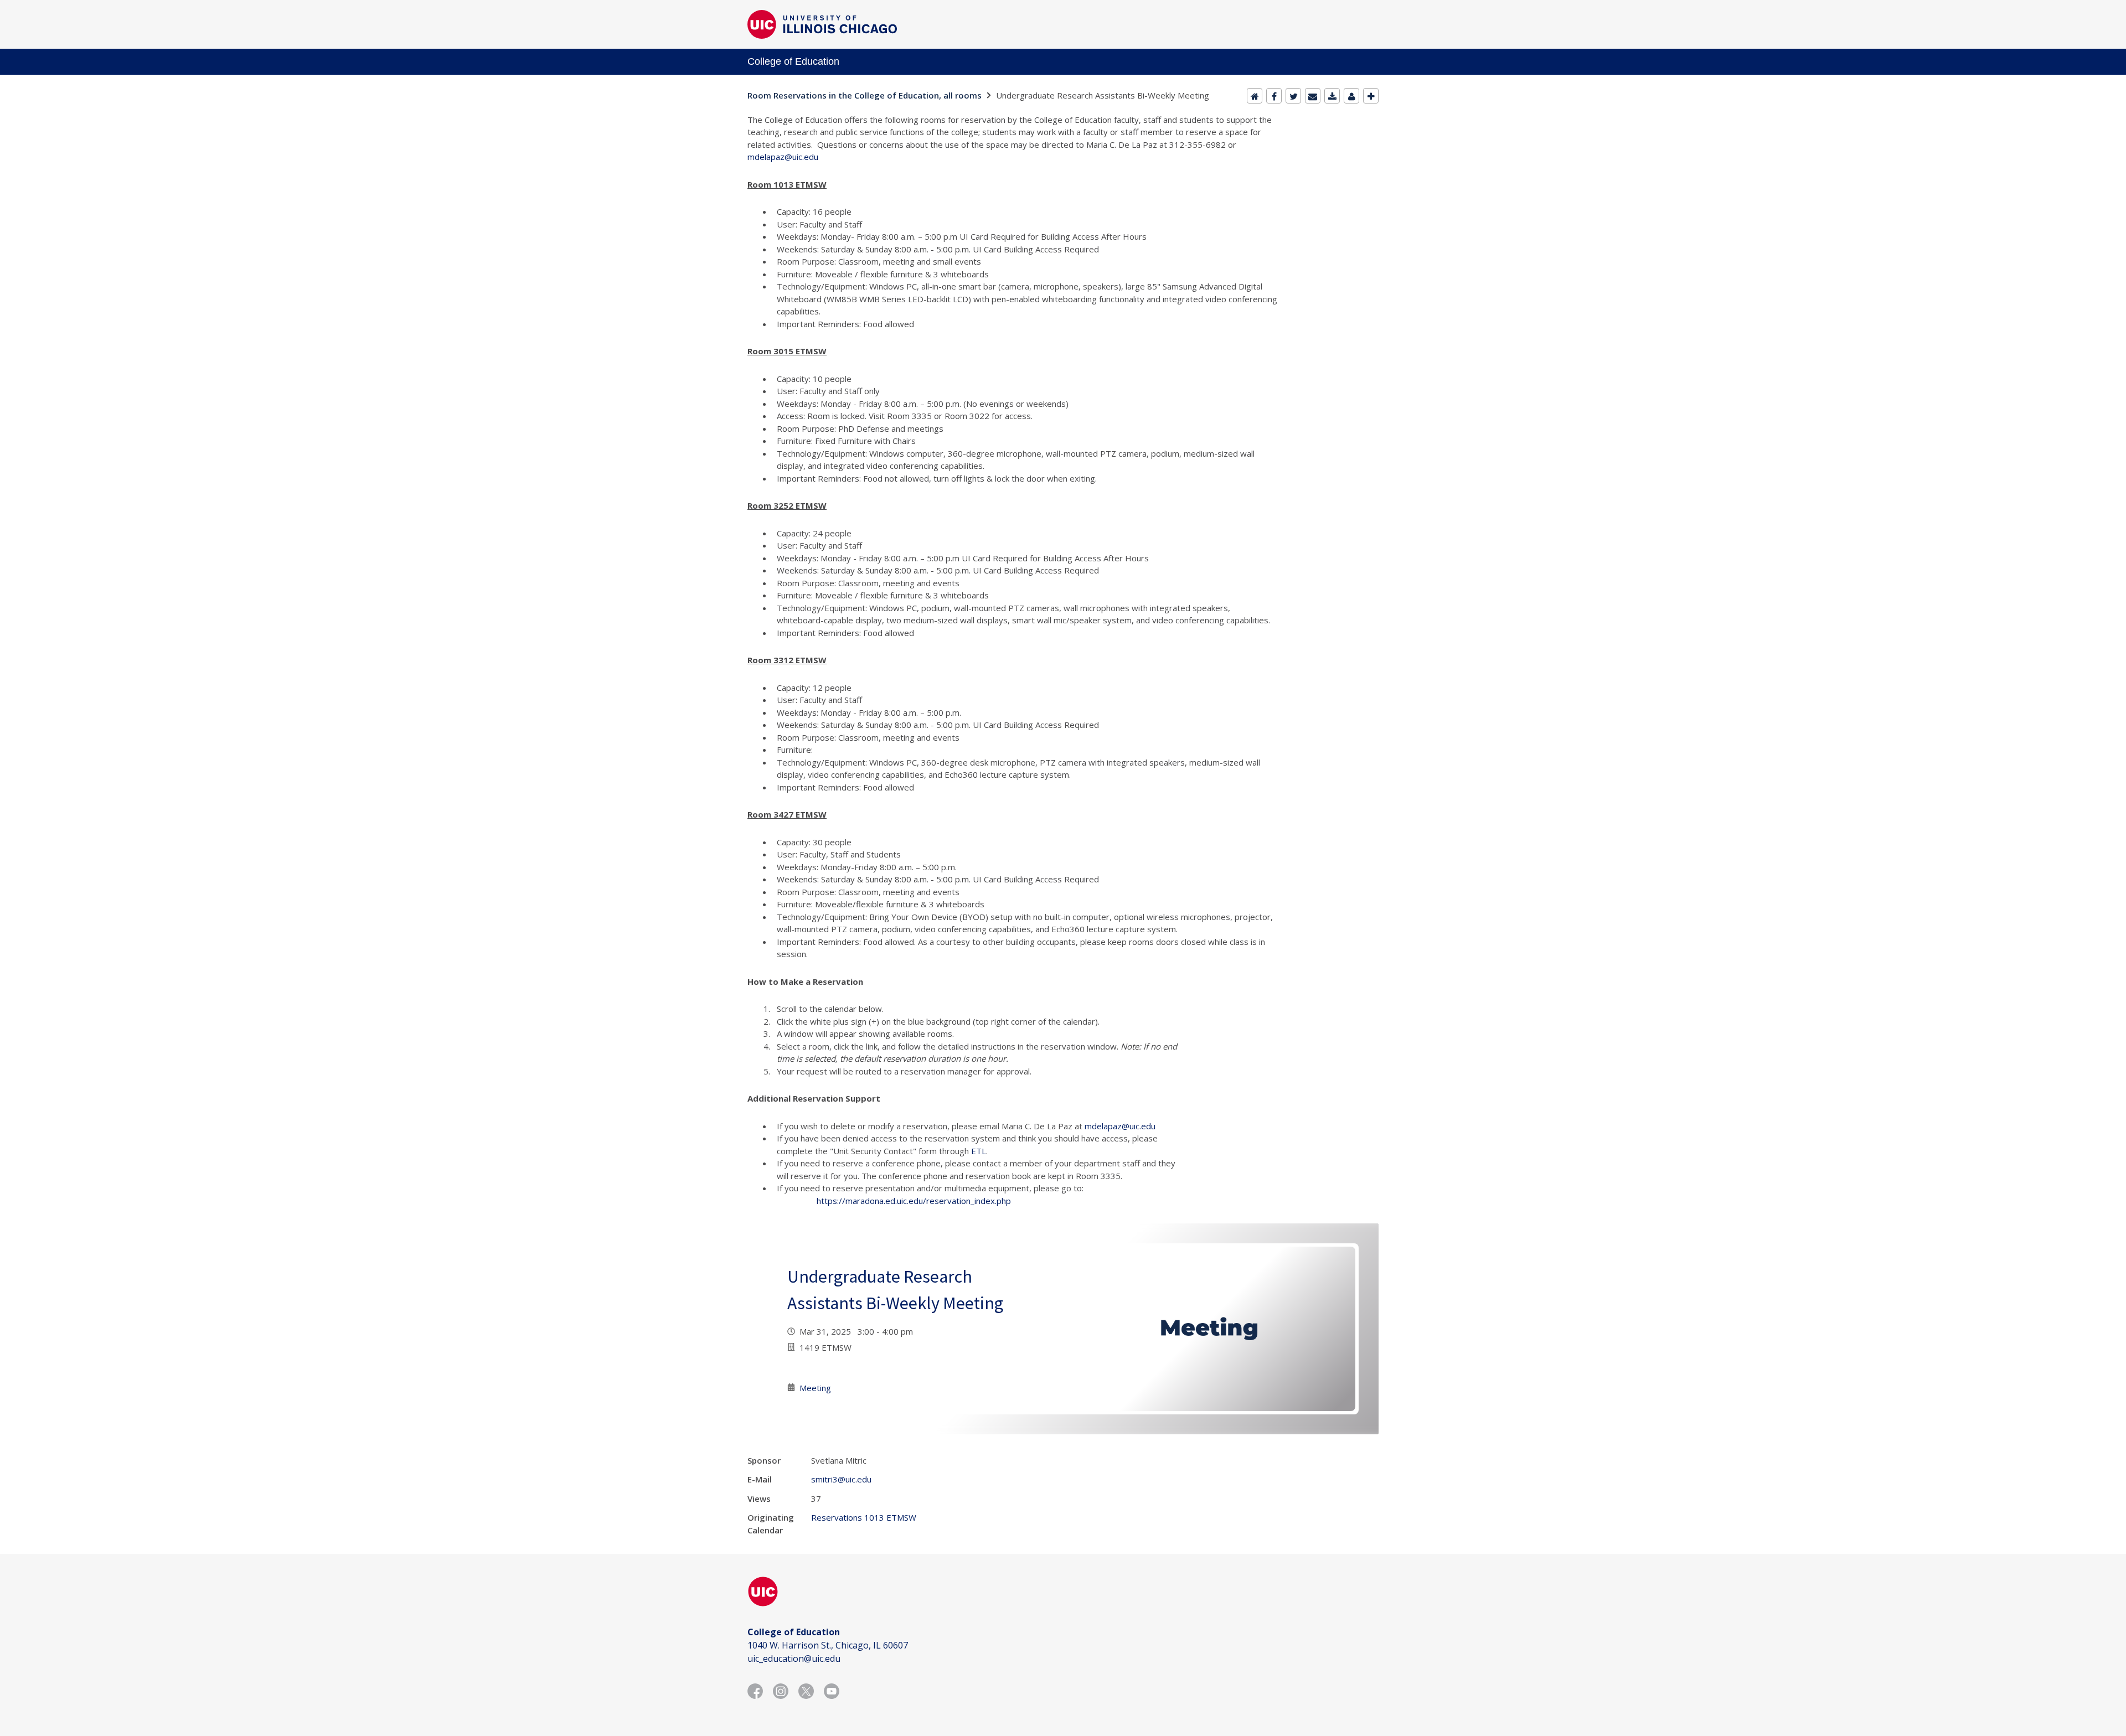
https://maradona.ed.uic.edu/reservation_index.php (914, 1201)
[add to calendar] (1332, 96)
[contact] (1351, 96)
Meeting (815, 1388)
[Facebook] (1274, 96)
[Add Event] (1371, 96)
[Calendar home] (1255, 96)
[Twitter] (1293, 96)
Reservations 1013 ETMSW (864, 1517)
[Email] (1313, 96)
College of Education (793, 61)
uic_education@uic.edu (794, 1658)
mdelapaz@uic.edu (783, 157)
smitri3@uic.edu (841, 1479)
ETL (979, 1151)
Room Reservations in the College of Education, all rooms (865, 95)
